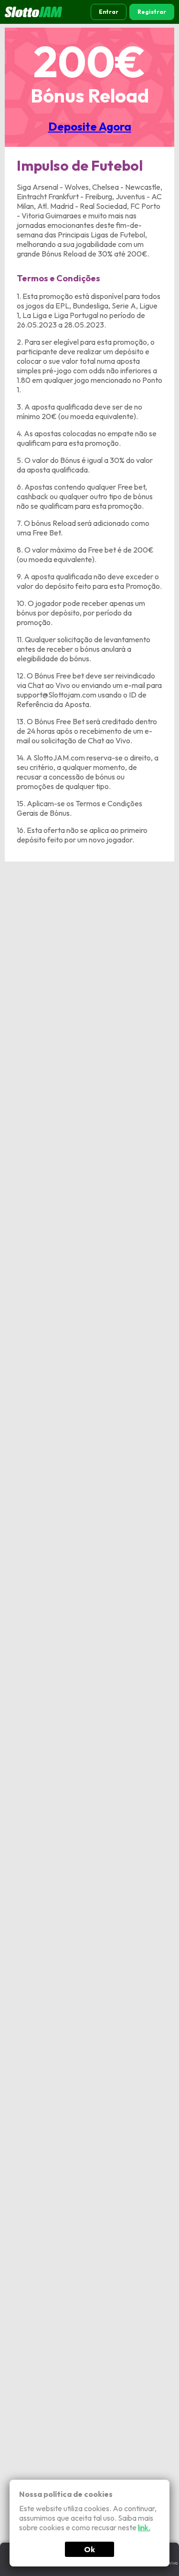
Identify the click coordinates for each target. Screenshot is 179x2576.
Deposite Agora (90, 126)
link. (144, 2527)
